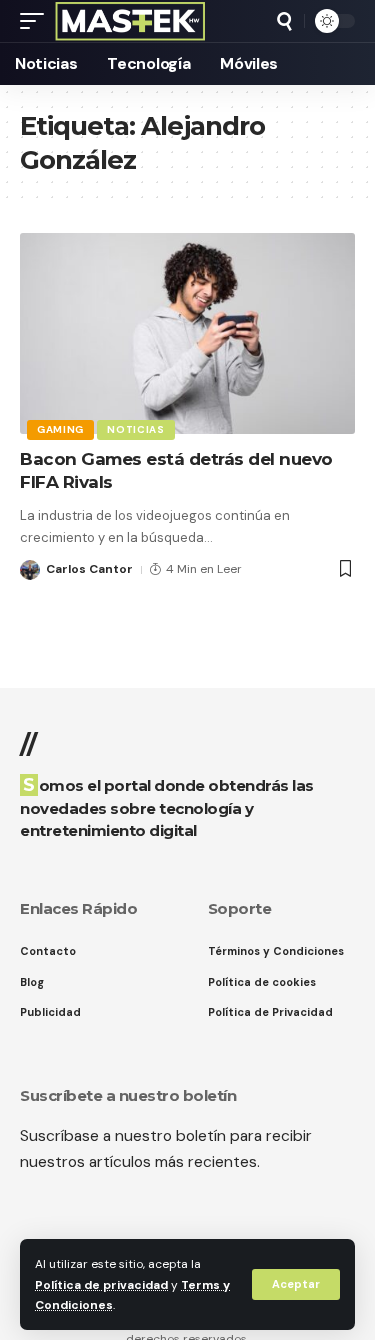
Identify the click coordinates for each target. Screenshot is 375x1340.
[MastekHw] (130, 21)
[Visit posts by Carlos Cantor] (30, 570)
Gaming (60, 429)
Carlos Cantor (89, 569)
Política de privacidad (101, 1285)
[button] (296, 1284)
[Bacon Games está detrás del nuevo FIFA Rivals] (187, 333)
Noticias (136, 429)
